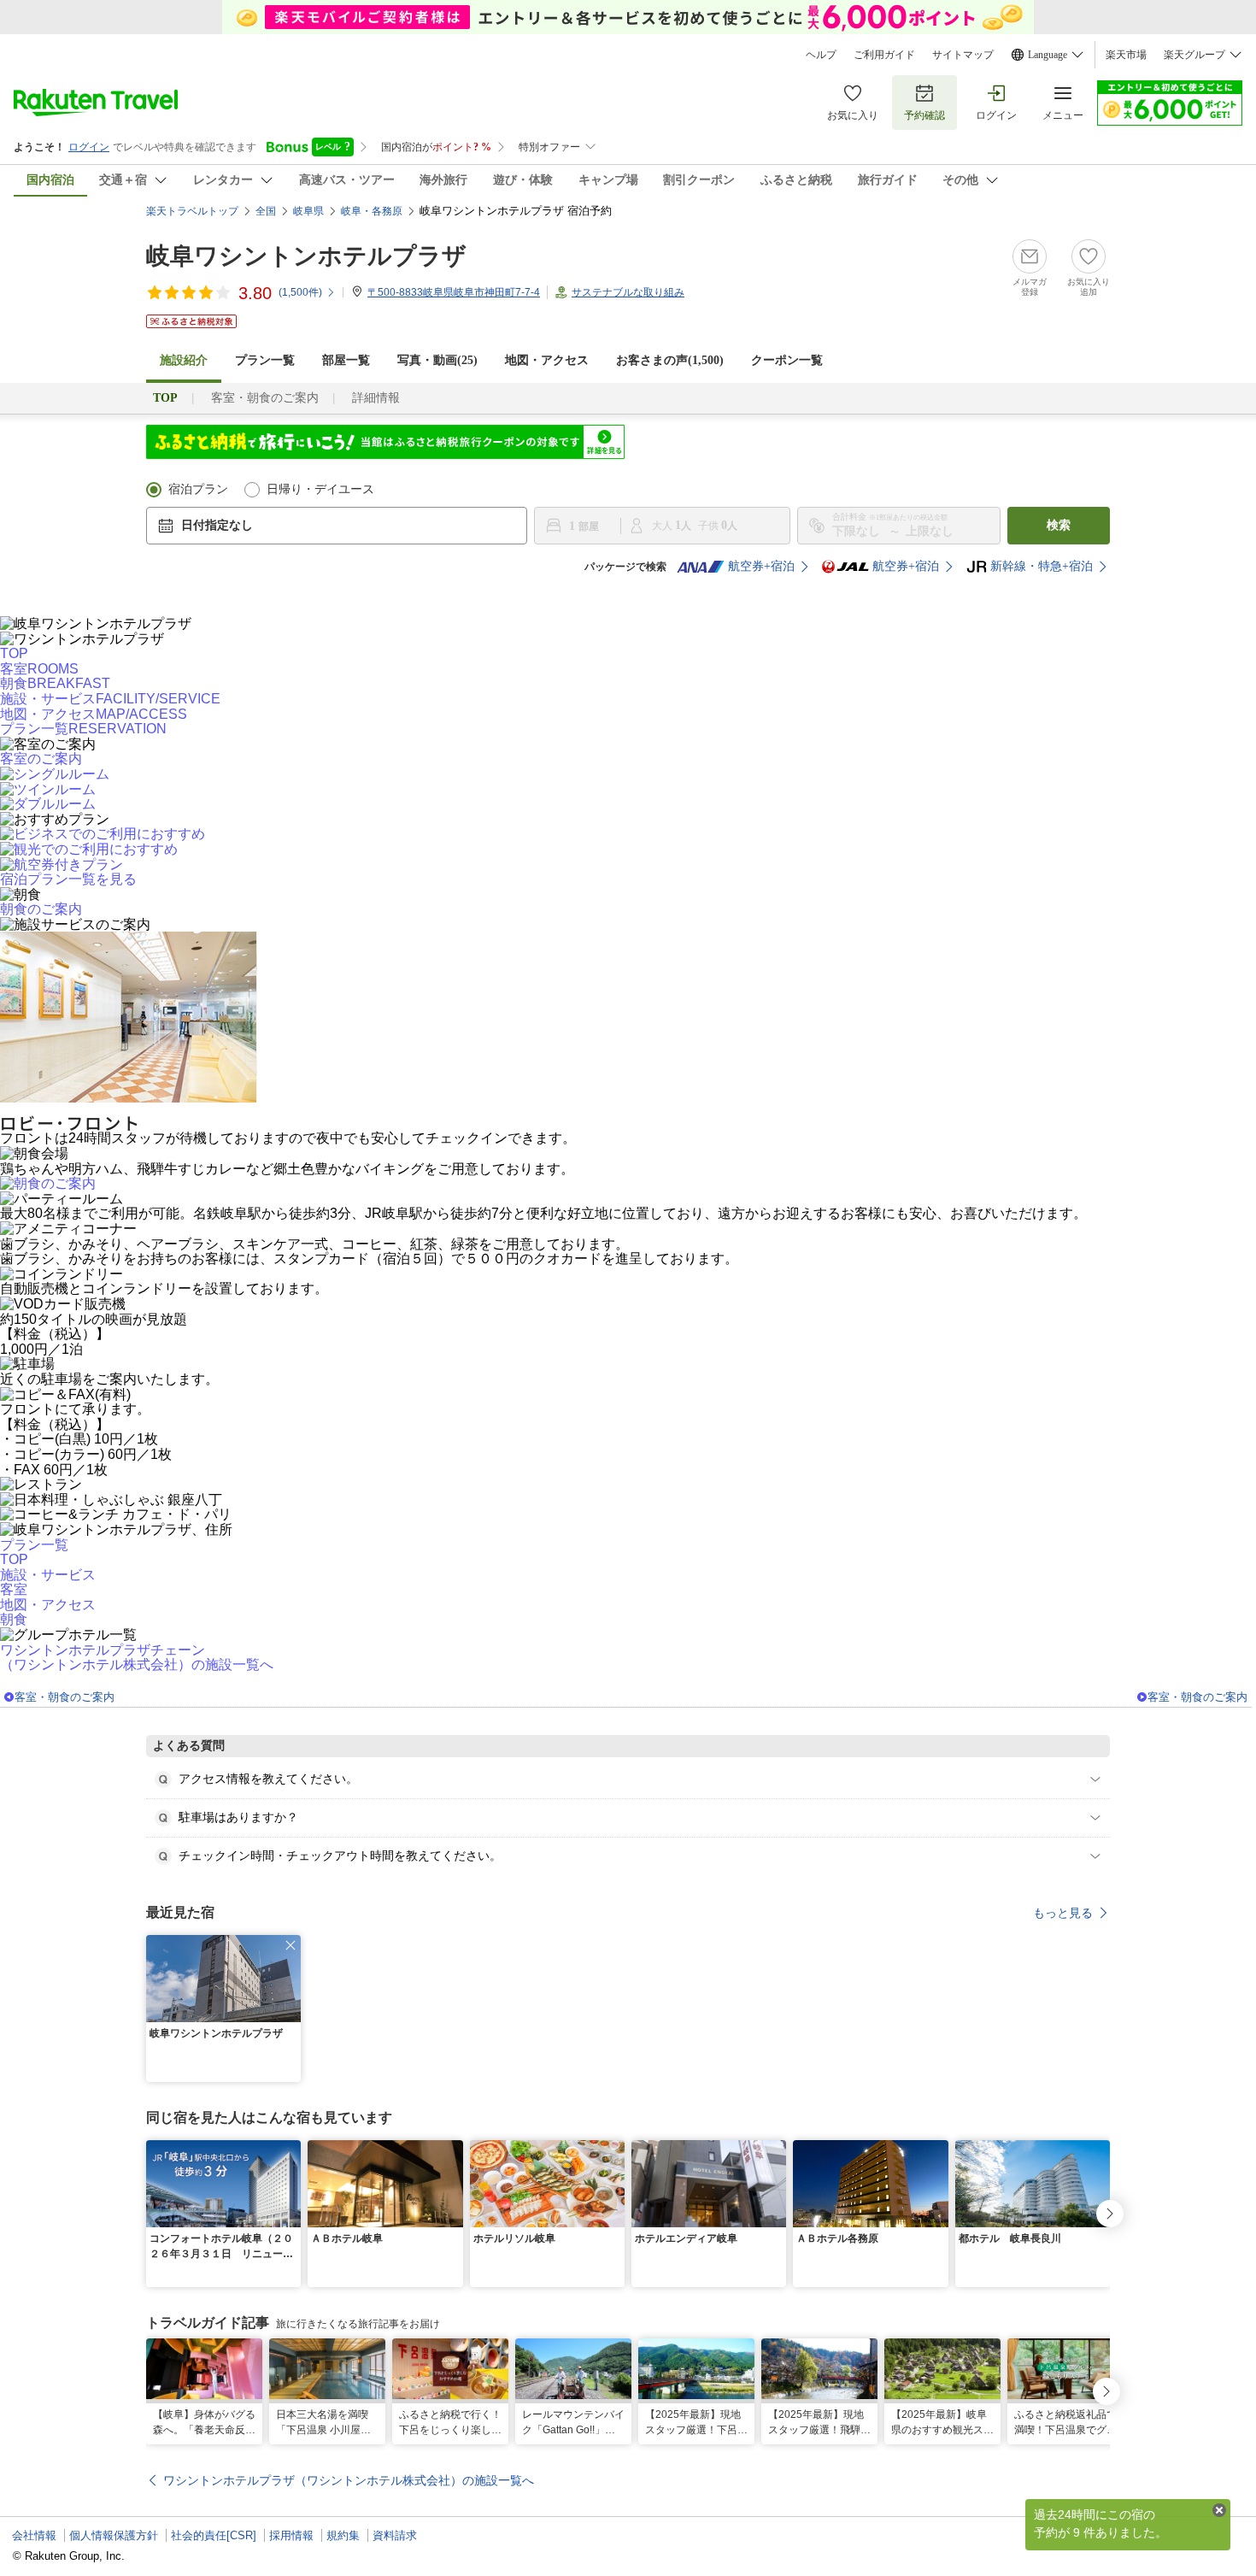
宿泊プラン (198, 489)
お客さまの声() (670, 360)
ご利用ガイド (884, 55)
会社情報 (34, 2535)
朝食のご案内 (41, 909)
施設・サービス (48, 1575)
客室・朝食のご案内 (265, 398)
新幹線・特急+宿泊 (1042, 566)
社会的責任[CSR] (214, 2535)
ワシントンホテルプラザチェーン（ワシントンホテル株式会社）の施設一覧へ (137, 1658)
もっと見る (1063, 1913)
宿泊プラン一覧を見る (68, 879)
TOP (14, 653)
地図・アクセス (547, 360)
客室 (14, 1589)
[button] (291, 1945)
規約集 (343, 2535)
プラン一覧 (265, 360)
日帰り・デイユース (320, 489)
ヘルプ (821, 55)
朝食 (14, 1619)
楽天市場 (1126, 55)
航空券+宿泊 (761, 566)
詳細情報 (376, 398)
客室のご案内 (41, 759)
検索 (1059, 525)
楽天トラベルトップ (192, 211)
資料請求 (395, 2535)
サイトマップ (963, 55)
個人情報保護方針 (114, 2535)
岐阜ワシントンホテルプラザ (306, 256)
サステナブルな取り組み (628, 292)
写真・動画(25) (437, 360)
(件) (300, 292)
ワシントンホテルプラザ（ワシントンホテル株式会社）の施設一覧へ (349, 2480)
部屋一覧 (346, 360)
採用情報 (291, 2535)
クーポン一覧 (787, 360)
